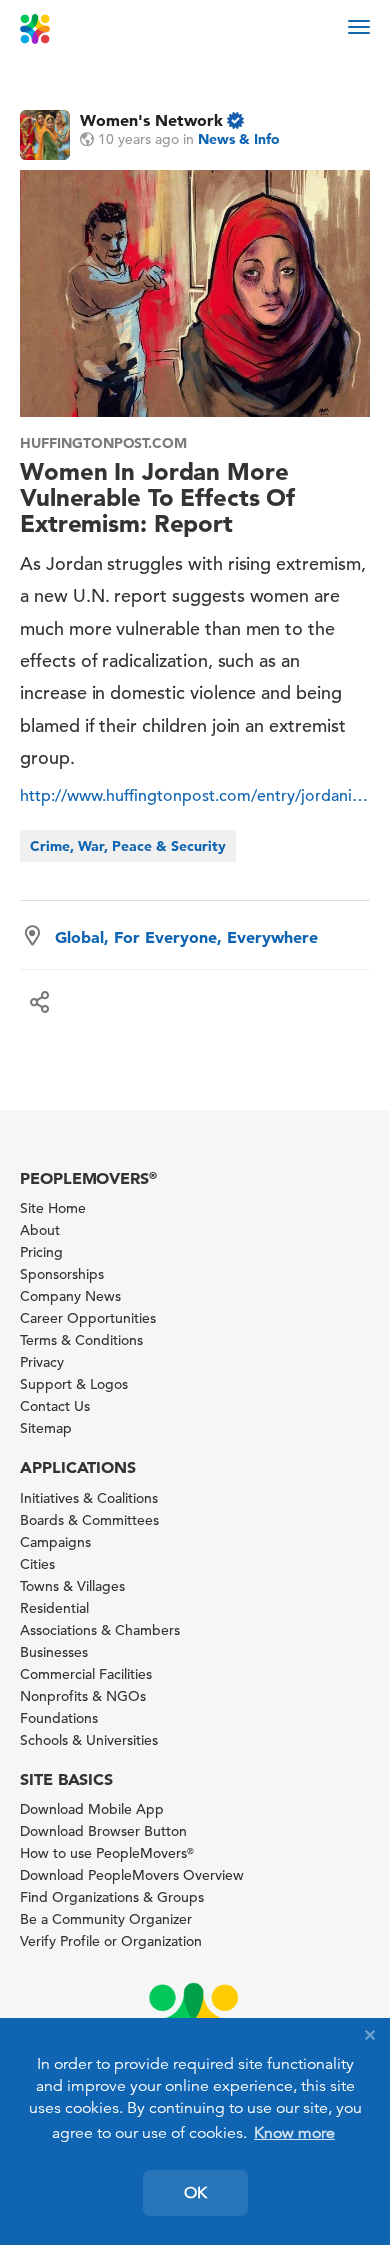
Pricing (41, 1252)
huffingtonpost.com (103, 443)
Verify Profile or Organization (111, 1941)
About (40, 1230)
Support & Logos (74, 1384)
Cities (37, 1564)
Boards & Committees (89, 1520)
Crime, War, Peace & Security (128, 846)
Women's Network (151, 120)
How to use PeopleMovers (107, 1853)
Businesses (54, 1652)
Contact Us (55, 1406)
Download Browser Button (103, 1831)
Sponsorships (62, 1274)
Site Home (53, 1208)
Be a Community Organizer (106, 1919)
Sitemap (46, 1428)
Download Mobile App (92, 1809)
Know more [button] (294, 2133)
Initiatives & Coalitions (89, 1498)
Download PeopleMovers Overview (132, 1875)
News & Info (239, 139)
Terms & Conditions (81, 1340)
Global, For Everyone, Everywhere (186, 937)
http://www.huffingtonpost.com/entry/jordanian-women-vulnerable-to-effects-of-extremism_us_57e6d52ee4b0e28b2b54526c (195, 796)
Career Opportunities (88, 1318)
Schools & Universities (89, 1740)
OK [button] (195, 2193)
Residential (54, 1608)
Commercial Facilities (86, 1674)
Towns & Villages (72, 1586)
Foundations (59, 1718)
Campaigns (55, 1542)
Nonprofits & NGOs (83, 1696)
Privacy (42, 1362)
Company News (70, 1296)
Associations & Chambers (100, 1630)
